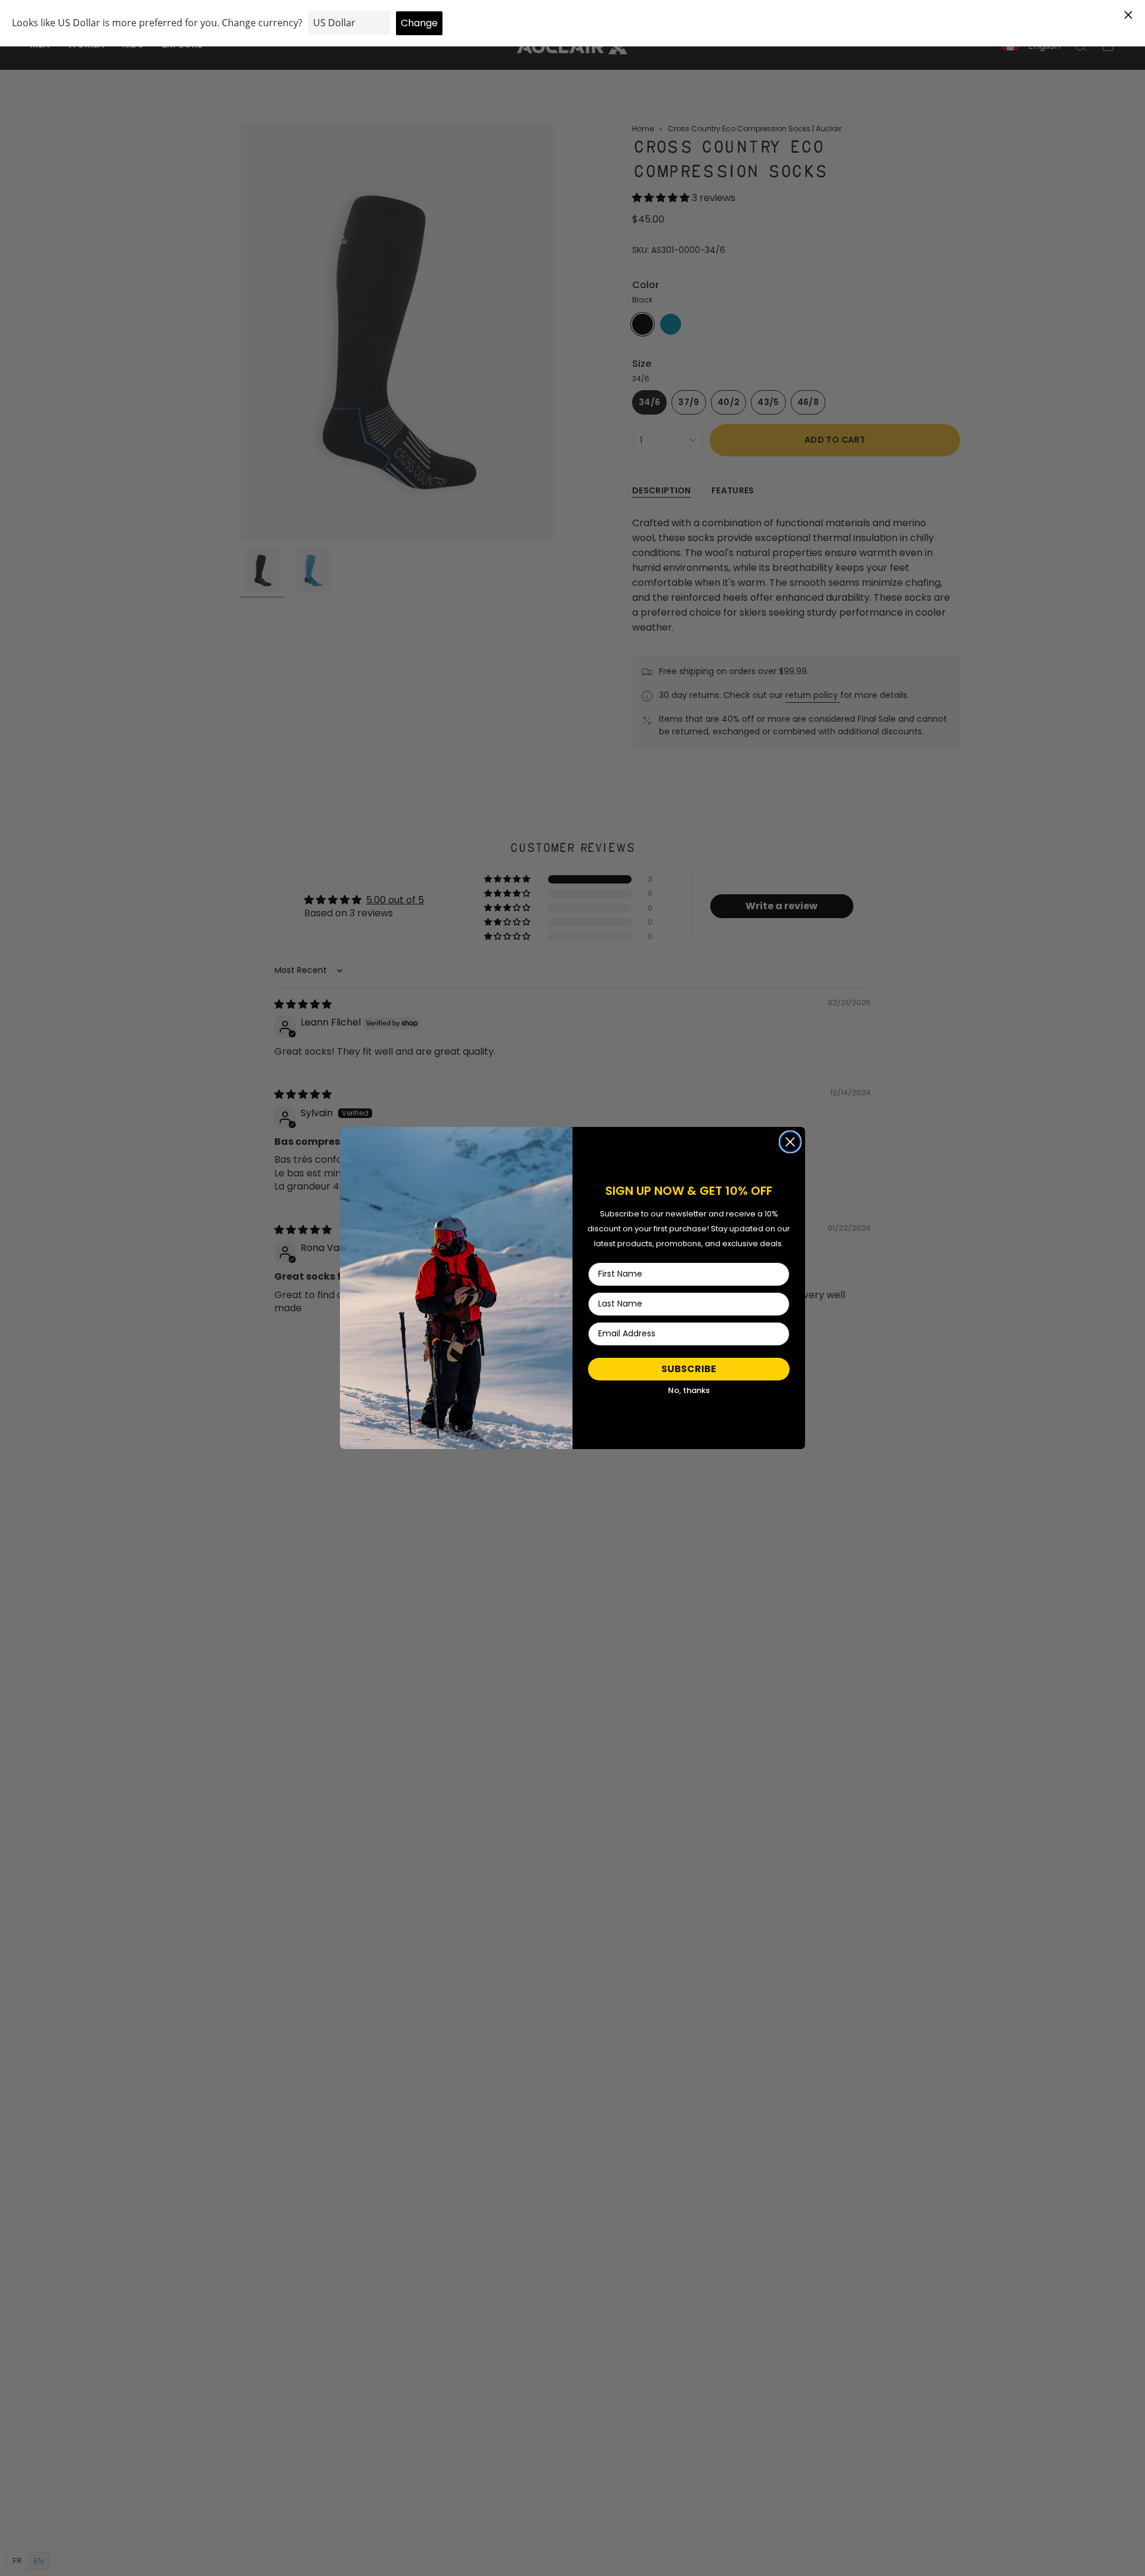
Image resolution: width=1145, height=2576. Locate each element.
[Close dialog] (790, 1142)
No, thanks (689, 1390)
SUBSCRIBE (689, 1369)
